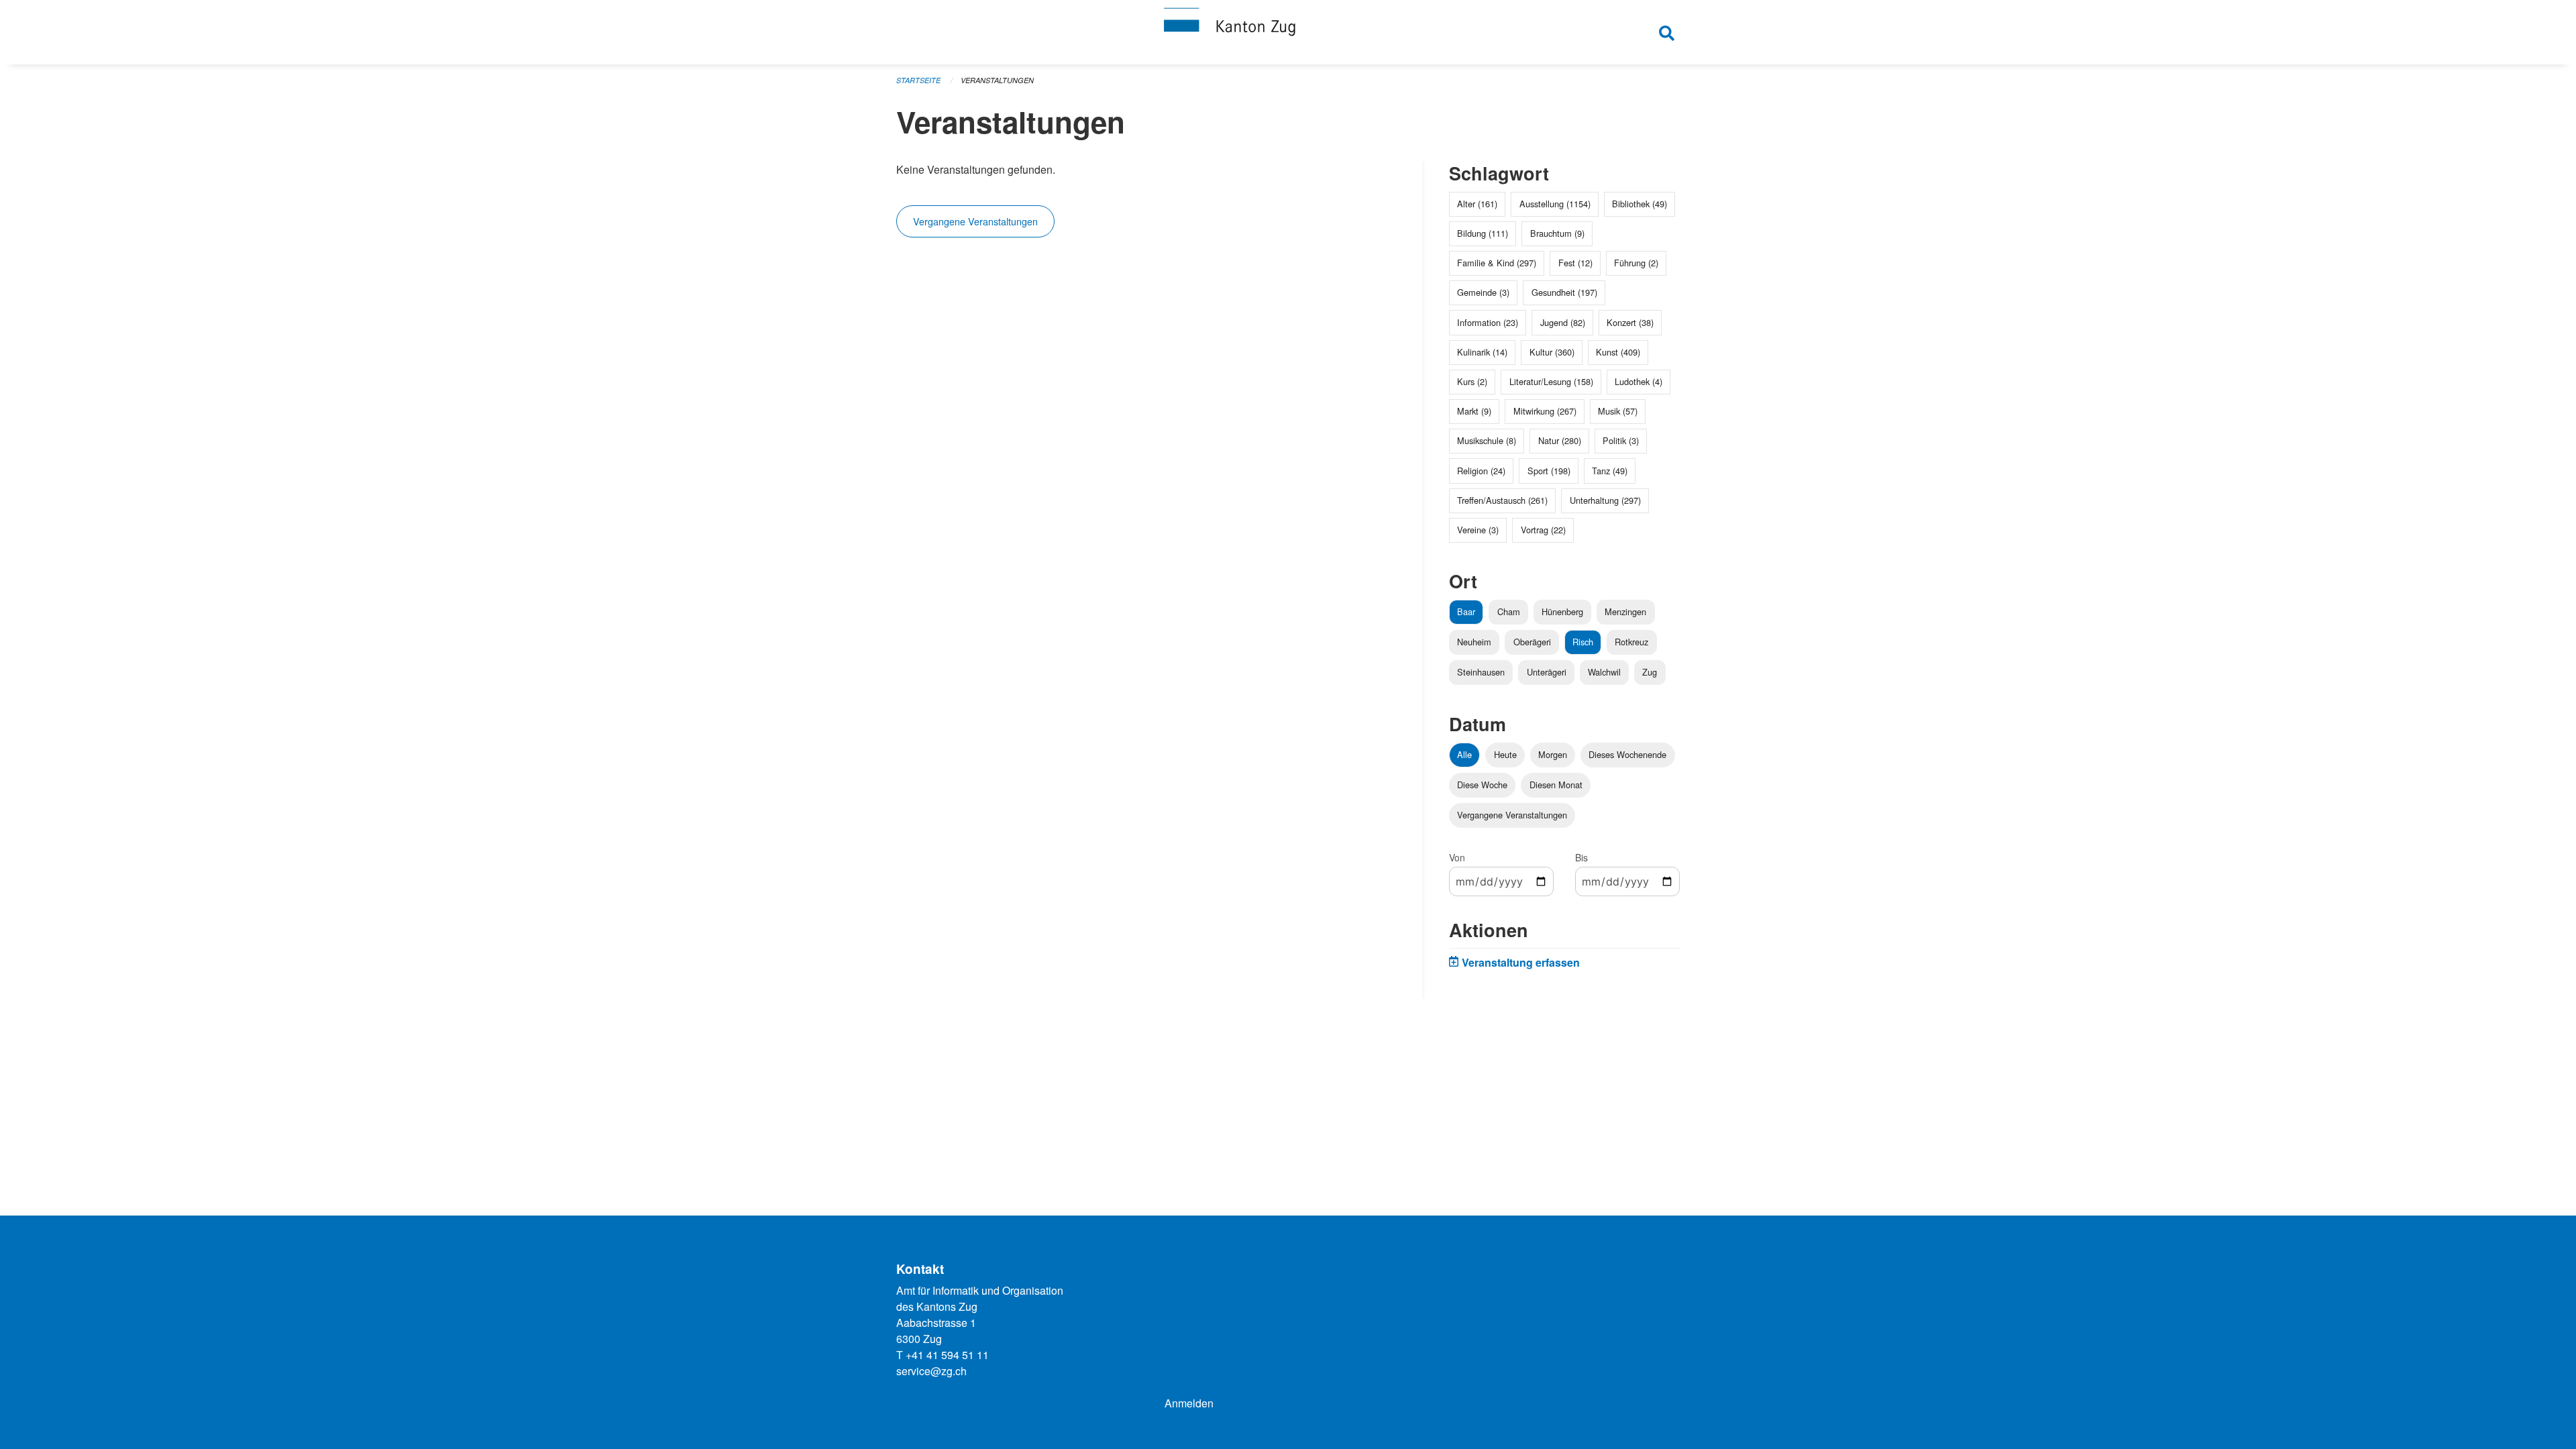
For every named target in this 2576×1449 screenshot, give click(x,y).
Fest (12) (1575, 263)
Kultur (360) (1552, 352)
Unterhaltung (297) (1605, 500)
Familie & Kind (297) (1497, 263)
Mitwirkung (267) (1545, 411)
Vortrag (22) (1543, 530)
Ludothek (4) (1639, 381)
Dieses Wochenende (1627, 754)
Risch (1583, 642)
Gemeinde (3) (1483, 292)
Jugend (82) (1563, 322)
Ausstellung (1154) (1555, 204)
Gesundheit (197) (1564, 292)
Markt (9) (1474, 411)
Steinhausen (1481, 672)
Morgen (1553, 754)
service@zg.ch (931, 1371)
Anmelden (1189, 1403)
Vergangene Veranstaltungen (975, 221)
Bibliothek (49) (1640, 204)
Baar (1466, 611)
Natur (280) (1560, 440)
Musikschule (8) (1487, 440)
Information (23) (1488, 322)
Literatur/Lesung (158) (1551, 381)
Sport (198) (1549, 471)
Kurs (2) (1472, 381)
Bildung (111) (1483, 233)
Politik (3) (1621, 440)
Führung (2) (1636, 263)
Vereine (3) (1478, 530)
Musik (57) (1618, 411)
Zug (1650, 672)
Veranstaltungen (997, 80)
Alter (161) (1477, 204)
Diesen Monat (1556, 785)
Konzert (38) (1630, 322)
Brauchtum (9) (1557, 233)
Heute (1505, 754)
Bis (1581, 857)
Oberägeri (1532, 642)
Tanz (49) (1610, 471)
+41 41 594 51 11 (947, 1355)
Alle (1464, 754)
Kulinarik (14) (1482, 352)
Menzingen (1625, 611)
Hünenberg (1562, 611)
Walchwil (1604, 672)
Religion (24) (1481, 471)
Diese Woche (1482, 785)
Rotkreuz (1631, 642)
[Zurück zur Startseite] (1288, 32)
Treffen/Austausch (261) (1502, 500)
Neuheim (1474, 642)
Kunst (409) (1618, 352)
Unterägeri (1547, 672)
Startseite (918, 80)
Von (1457, 857)
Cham (1509, 611)
